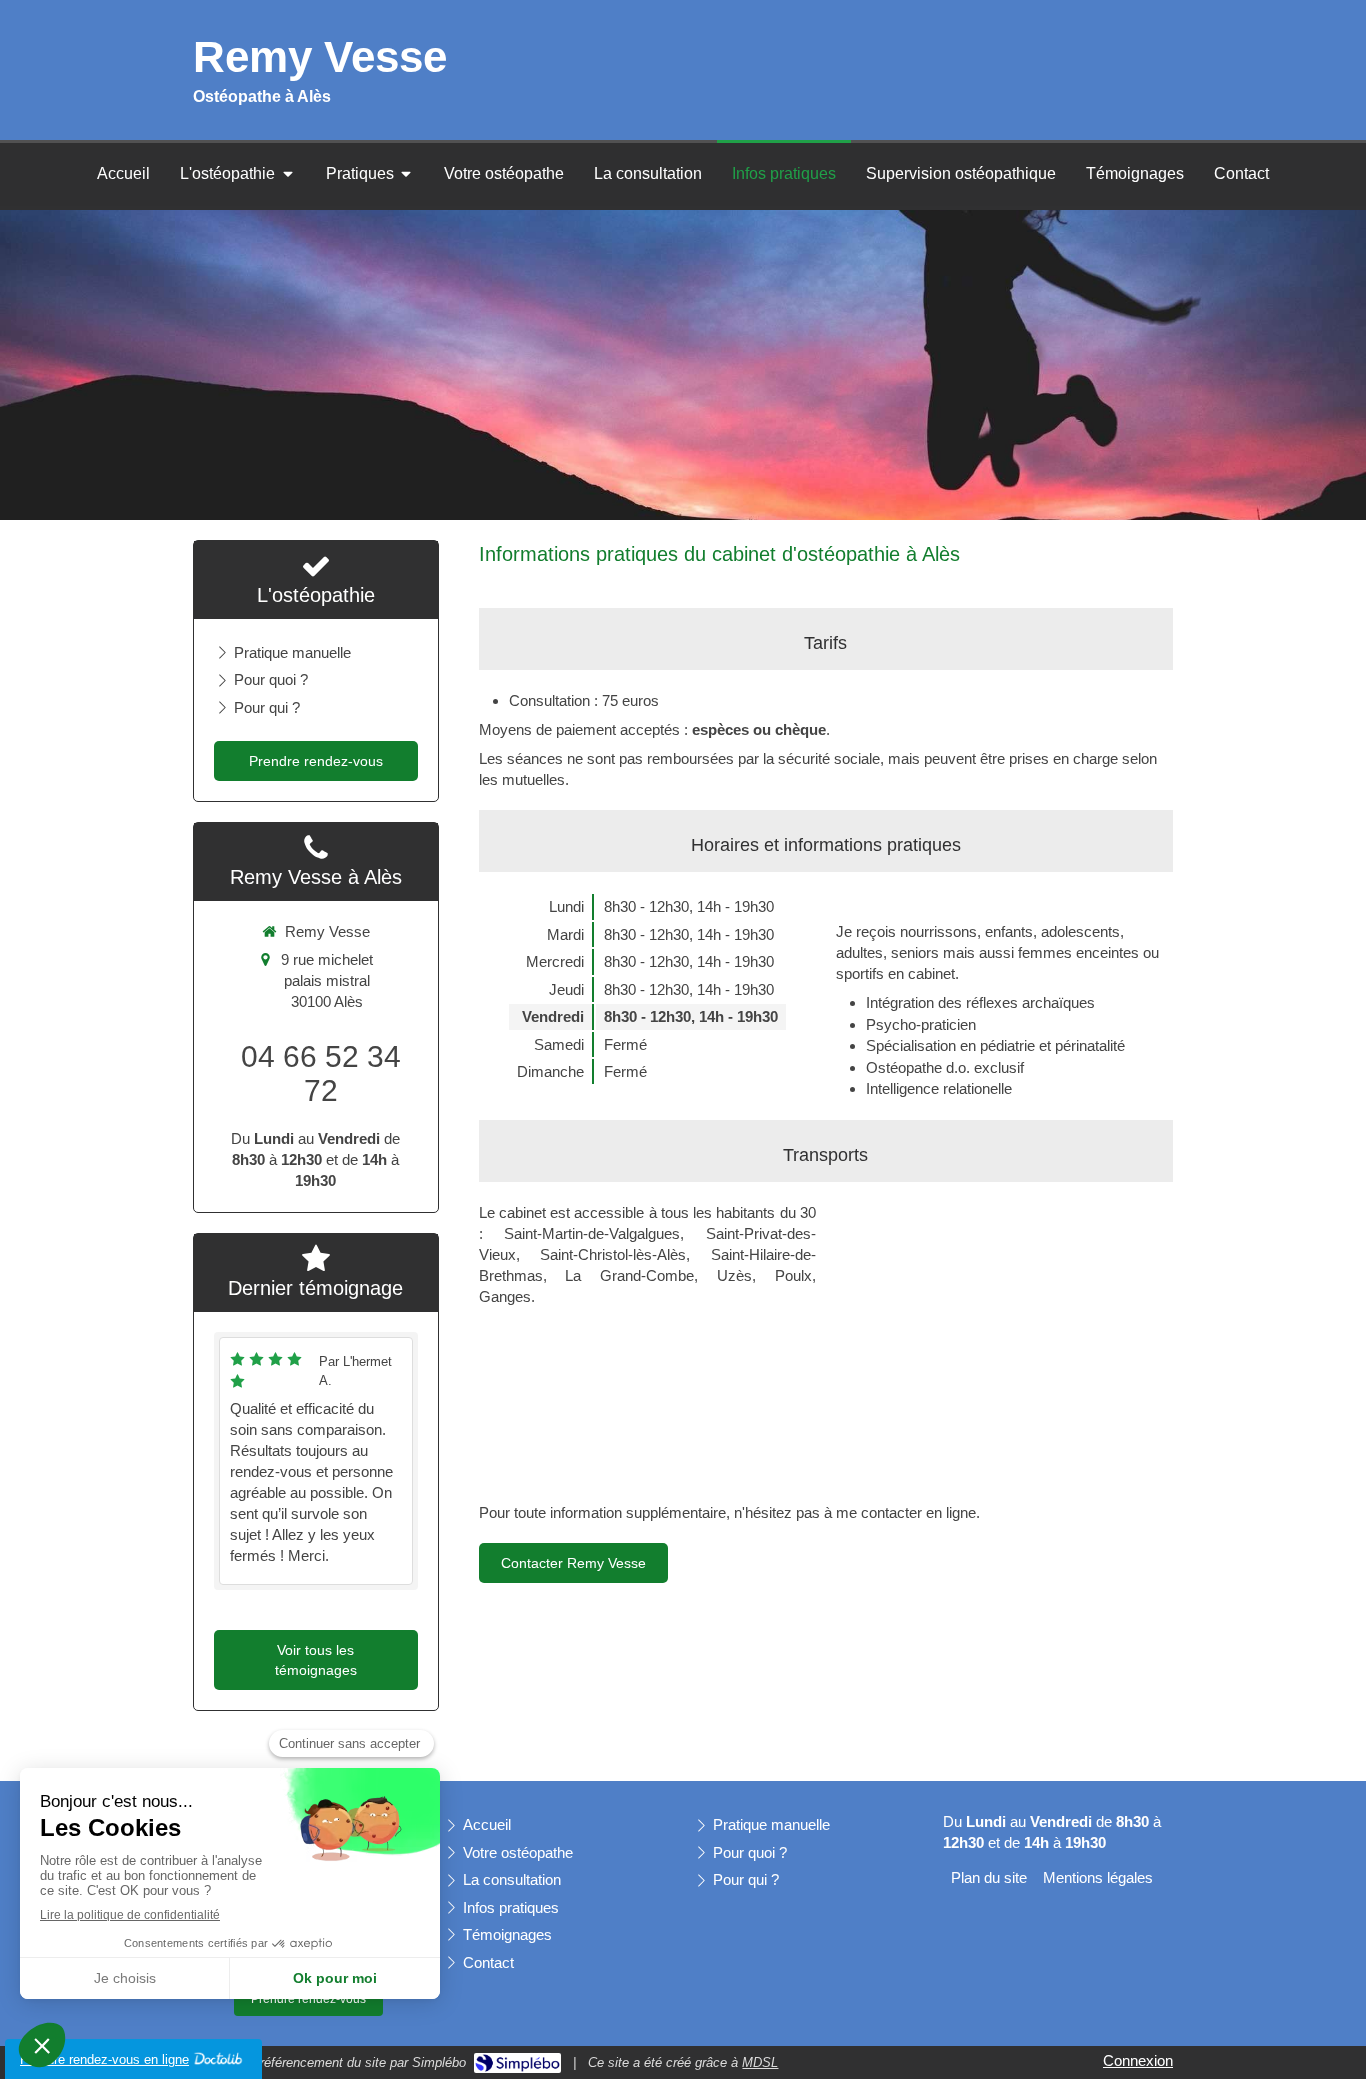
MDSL (760, 2062)
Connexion (1138, 2060)
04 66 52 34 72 (321, 1073)
